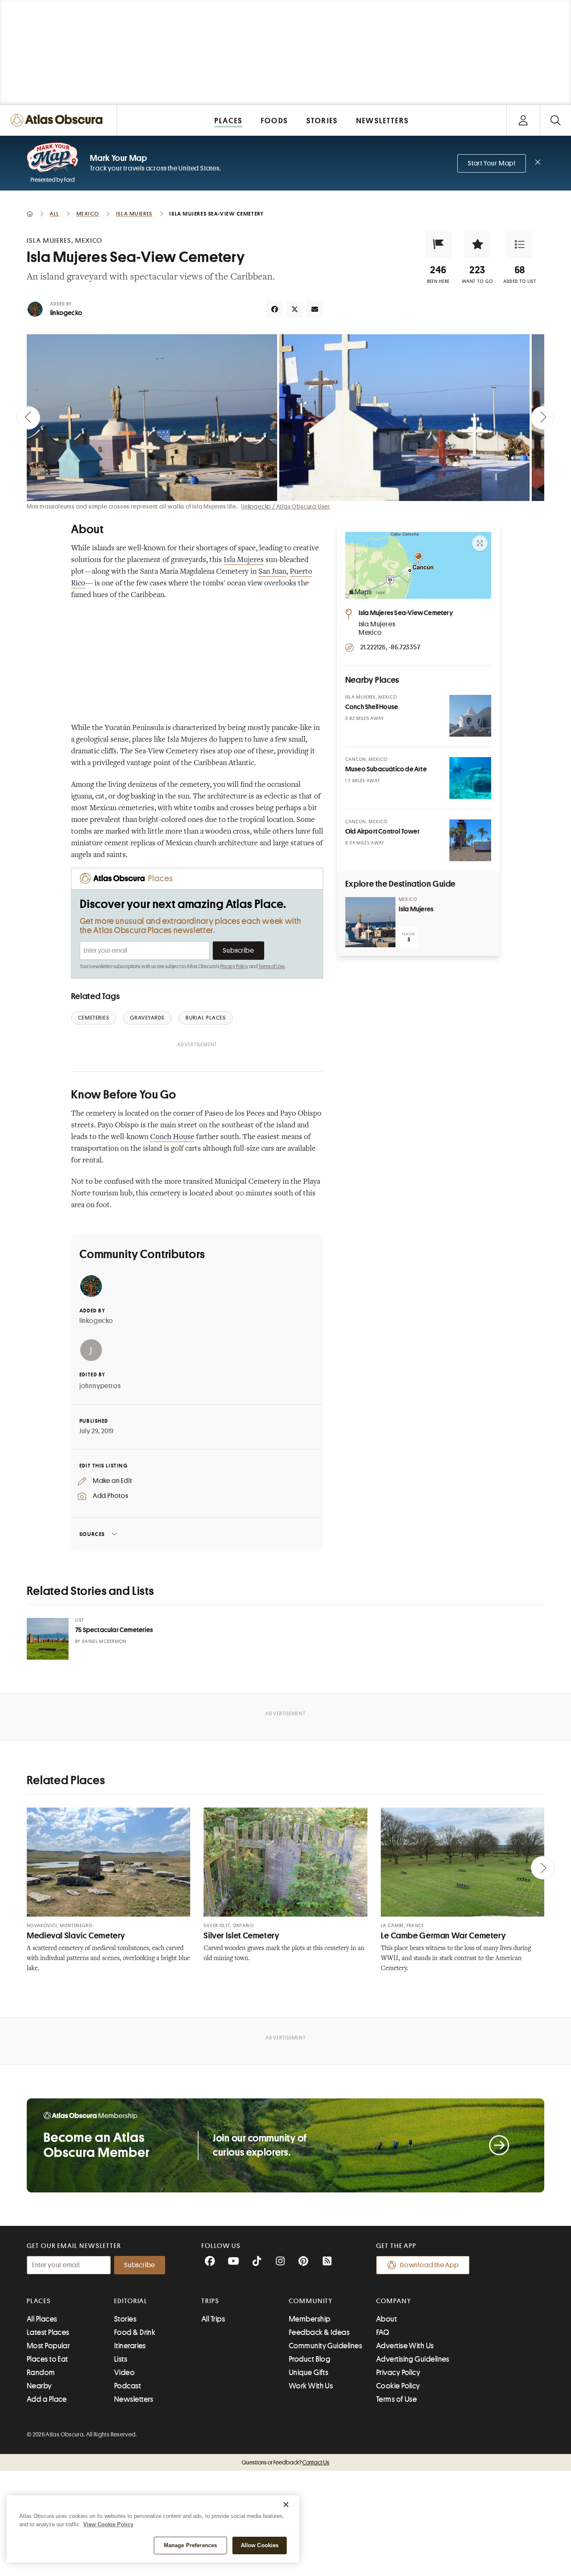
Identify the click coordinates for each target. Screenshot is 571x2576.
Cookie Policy (398, 2386)
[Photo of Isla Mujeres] (370, 922)
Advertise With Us (405, 2346)
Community (311, 2301)
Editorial (131, 2301)
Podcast (127, 2386)
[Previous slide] (28, 418)
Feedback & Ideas (319, 2332)
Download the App (430, 2265)
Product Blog (310, 2359)
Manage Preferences (190, 2545)
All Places (42, 2319)
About (386, 2319)
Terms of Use (271, 966)
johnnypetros (100, 1386)
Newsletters (134, 2399)
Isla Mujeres (244, 560)
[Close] (286, 2505)
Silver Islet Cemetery (241, 1936)
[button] (438, 244)
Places (39, 2301)
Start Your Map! (492, 163)
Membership (310, 2319)
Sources (92, 1534)
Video (124, 2373)
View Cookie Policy (108, 2524)
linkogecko (66, 313)
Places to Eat (47, 2359)
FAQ (383, 2332)
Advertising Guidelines (413, 2359)
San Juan (272, 572)
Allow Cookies (260, 2545)
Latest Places (48, 2332)
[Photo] (470, 716)
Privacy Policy (234, 966)
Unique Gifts (308, 2373)
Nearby (39, 2386)
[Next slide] (543, 418)
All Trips (213, 2319)
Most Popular (48, 2346)
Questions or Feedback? (285, 2462)
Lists (121, 2359)
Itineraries (130, 2346)
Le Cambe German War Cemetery (444, 1936)
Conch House (172, 1137)
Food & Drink (135, 2332)
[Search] (555, 120)
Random (41, 2373)
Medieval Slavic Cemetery (76, 1936)
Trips (210, 2301)
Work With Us (311, 2386)
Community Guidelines (325, 2346)
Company (394, 2301)
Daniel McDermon (104, 1641)
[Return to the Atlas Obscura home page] (59, 120)
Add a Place (47, 2399)
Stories (125, 2319)
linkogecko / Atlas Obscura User (286, 506)
